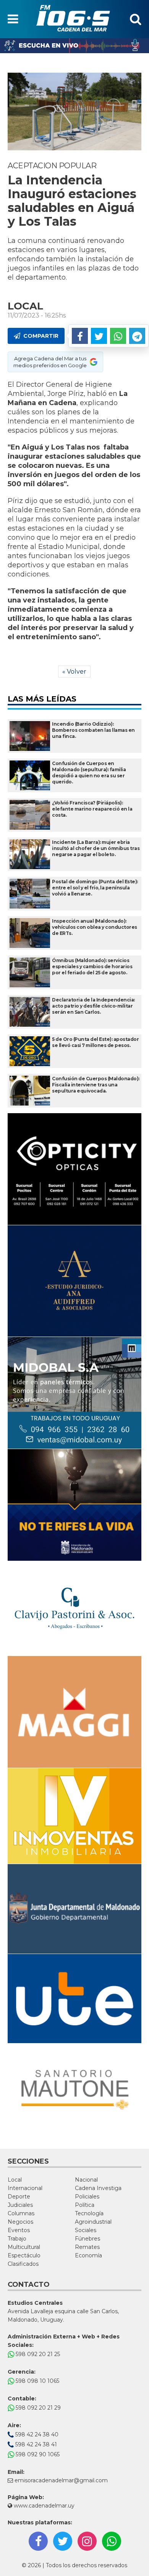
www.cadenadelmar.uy (43, 2506)
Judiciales (20, 2205)
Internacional (25, 2188)
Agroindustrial (93, 2222)
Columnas (21, 2213)
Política (85, 2205)
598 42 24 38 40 (36, 2434)
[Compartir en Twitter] (99, 336)
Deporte (19, 2197)
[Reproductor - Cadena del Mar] (74, 46)
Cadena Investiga (98, 2188)
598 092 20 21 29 (37, 2408)
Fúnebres (87, 2239)
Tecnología (89, 2213)
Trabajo (17, 2239)
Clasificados (23, 2264)
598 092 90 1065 (37, 2454)
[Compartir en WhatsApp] (118, 336)
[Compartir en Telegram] (137, 336)
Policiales (87, 2197)
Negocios (20, 2222)
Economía (88, 2255)
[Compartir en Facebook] (80, 336)
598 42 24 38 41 (35, 2444)
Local (15, 2180)
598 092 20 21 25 (37, 2354)
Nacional (86, 2180)
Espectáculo (24, 2255)
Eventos (19, 2230)
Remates (87, 2247)
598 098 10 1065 (37, 2381)
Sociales (86, 2230)
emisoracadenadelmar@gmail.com (61, 2480)
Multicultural (24, 2247)
